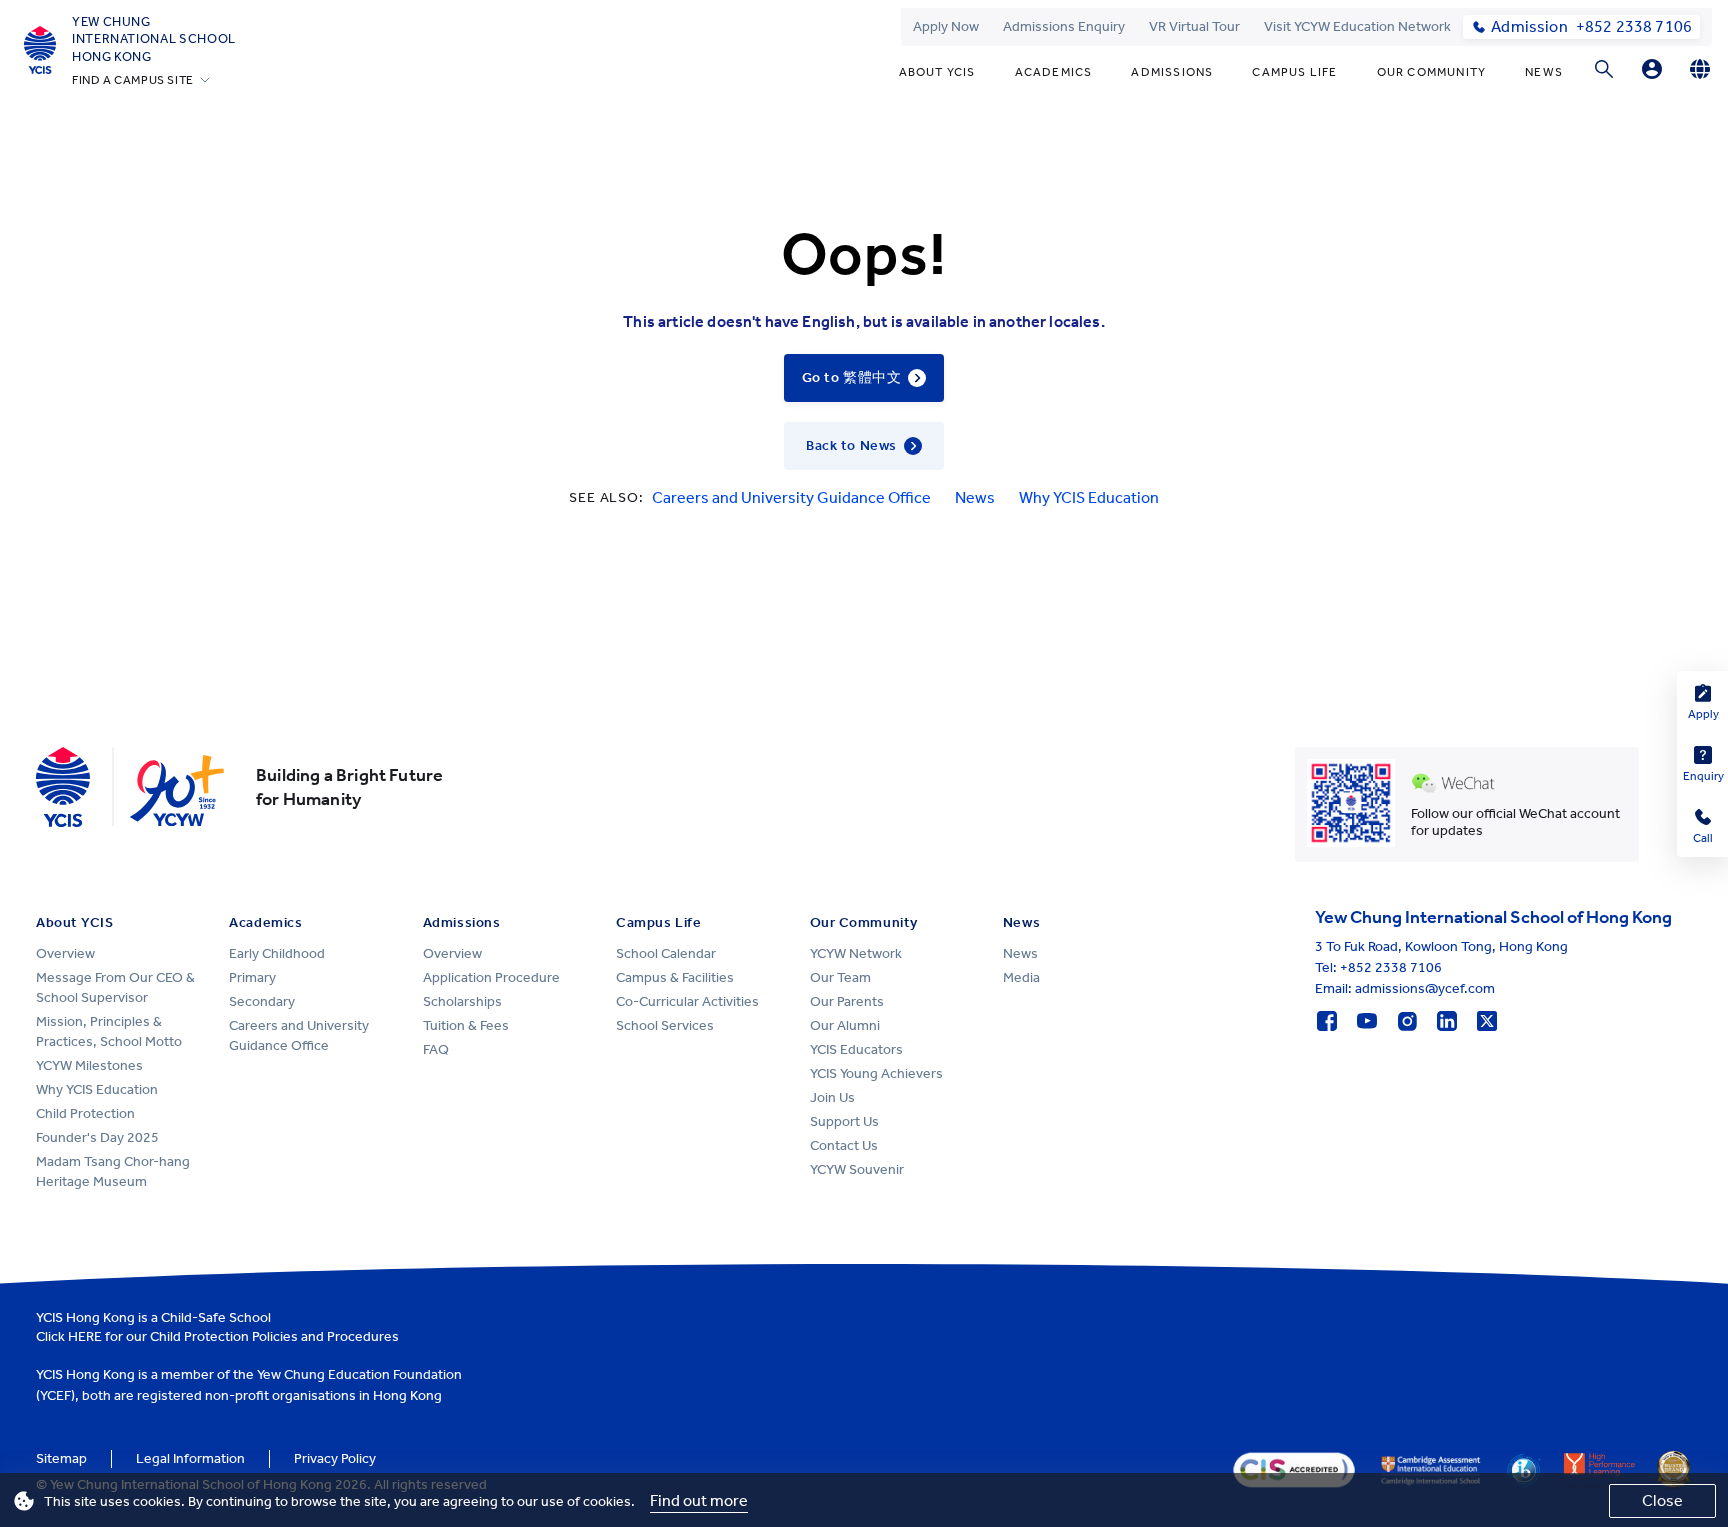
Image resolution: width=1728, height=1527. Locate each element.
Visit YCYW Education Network (1357, 26)
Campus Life (1294, 72)
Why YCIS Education (1089, 497)
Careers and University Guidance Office (791, 497)
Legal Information (190, 1458)
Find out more (699, 1500)
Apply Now (946, 26)
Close (1662, 1500)
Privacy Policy (335, 1458)
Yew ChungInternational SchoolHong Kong (154, 39)
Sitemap (61, 1458)
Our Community (1432, 72)
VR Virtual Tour (1194, 26)
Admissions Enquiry (1064, 26)
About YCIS (937, 72)
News (1544, 72)
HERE (85, 1336)
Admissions (1172, 72)
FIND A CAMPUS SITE (133, 80)
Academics (1054, 72)
